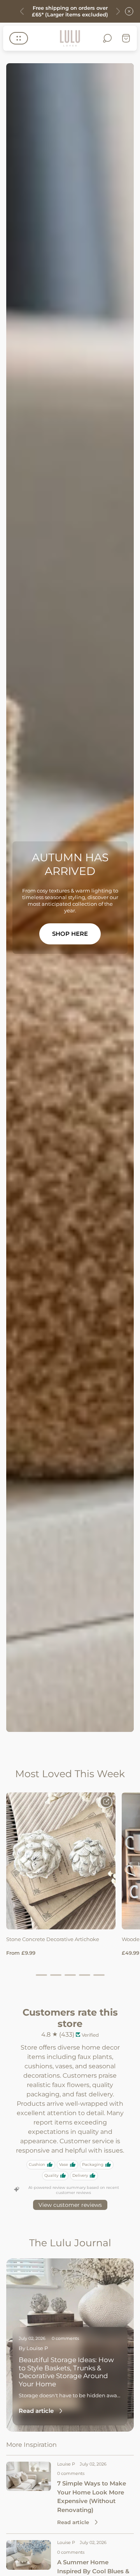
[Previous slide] (22, 11)
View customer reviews (70, 2205)
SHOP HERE (70, 934)
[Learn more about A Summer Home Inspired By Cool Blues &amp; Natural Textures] (29, 2555)
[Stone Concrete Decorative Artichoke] (61, 1861)
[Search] (107, 38)
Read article (36, 2411)
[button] (41, 1975)
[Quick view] (106, 1802)
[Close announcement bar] (129, 11)
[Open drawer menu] (19, 38)
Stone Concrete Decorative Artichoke (53, 1939)
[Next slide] (118, 11)
